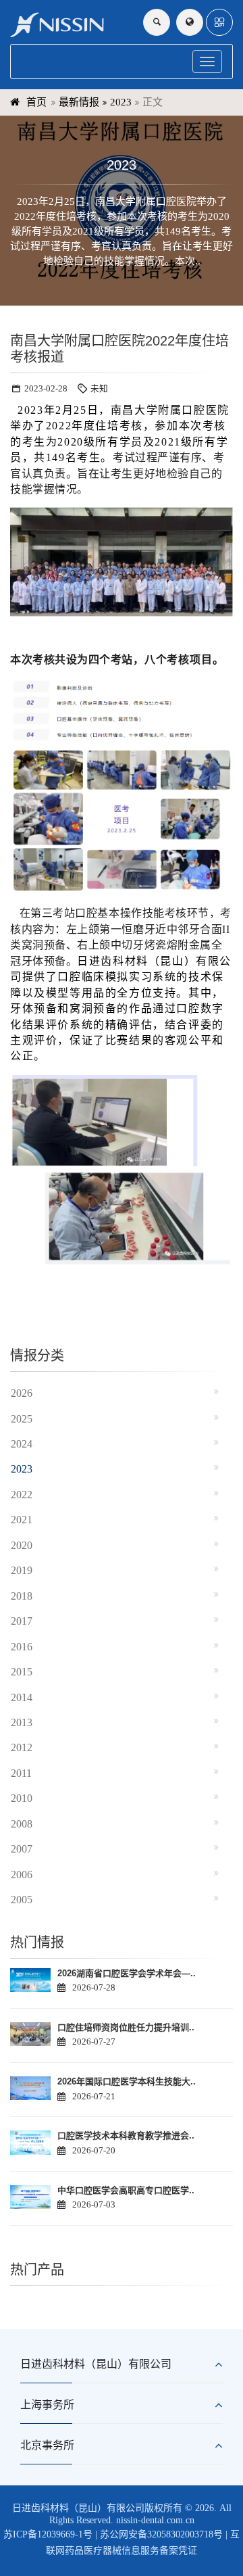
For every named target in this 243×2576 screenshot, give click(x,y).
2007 (22, 1849)
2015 (22, 1672)
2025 (22, 1419)
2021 (22, 1520)
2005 (22, 1900)
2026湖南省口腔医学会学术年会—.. (127, 1973)
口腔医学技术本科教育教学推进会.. (126, 2136)
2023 (121, 102)
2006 (22, 1875)
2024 (22, 1444)
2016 (22, 1647)
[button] (219, 22)
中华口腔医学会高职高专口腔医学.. (126, 2190)
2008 (22, 1824)
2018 (22, 1596)
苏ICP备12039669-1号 (48, 2534)
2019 (22, 1570)
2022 (22, 1495)
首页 (36, 102)
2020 (22, 1545)
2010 (22, 1798)
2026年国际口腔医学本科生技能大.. (127, 2081)
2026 (22, 1393)
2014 (22, 1697)
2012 (22, 1747)
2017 (22, 1621)
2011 (21, 1773)
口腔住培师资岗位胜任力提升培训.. (126, 2027)
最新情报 (79, 102)
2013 (22, 1722)
